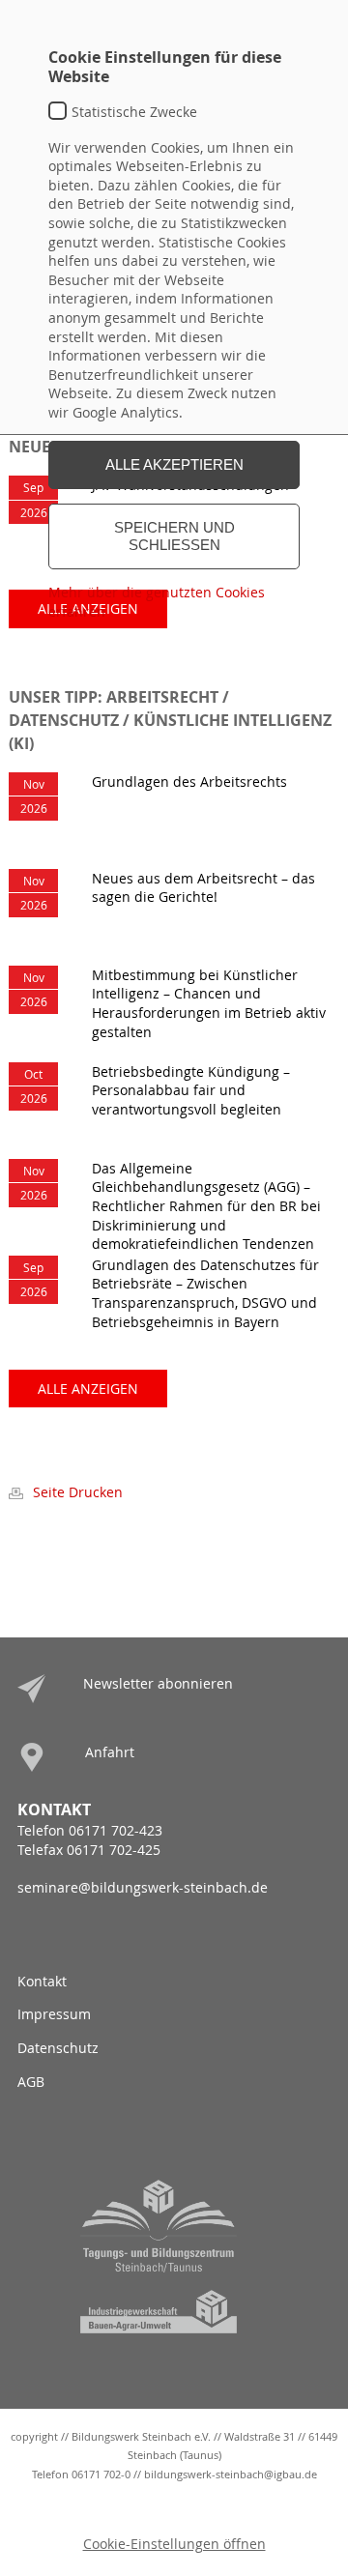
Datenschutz (58, 2048)
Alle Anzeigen (88, 1389)
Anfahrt (110, 1752)
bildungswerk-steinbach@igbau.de (231, 2474)
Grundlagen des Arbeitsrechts (189, 781)
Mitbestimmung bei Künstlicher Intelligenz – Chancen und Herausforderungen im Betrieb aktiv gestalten (209, 1003)
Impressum (54, 2014)
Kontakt (42, 1981)
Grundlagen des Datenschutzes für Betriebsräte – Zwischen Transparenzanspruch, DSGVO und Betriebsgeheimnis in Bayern (205, 1293)
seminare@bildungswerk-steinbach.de (143, 1887)
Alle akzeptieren (174, 464)
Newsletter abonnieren (158, 1683)
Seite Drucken (78, 1492)
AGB (31, 2082)
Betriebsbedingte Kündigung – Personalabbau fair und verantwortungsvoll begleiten (191, 1090)
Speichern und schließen (174, 536)
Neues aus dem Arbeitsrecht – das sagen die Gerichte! (203, 888)
